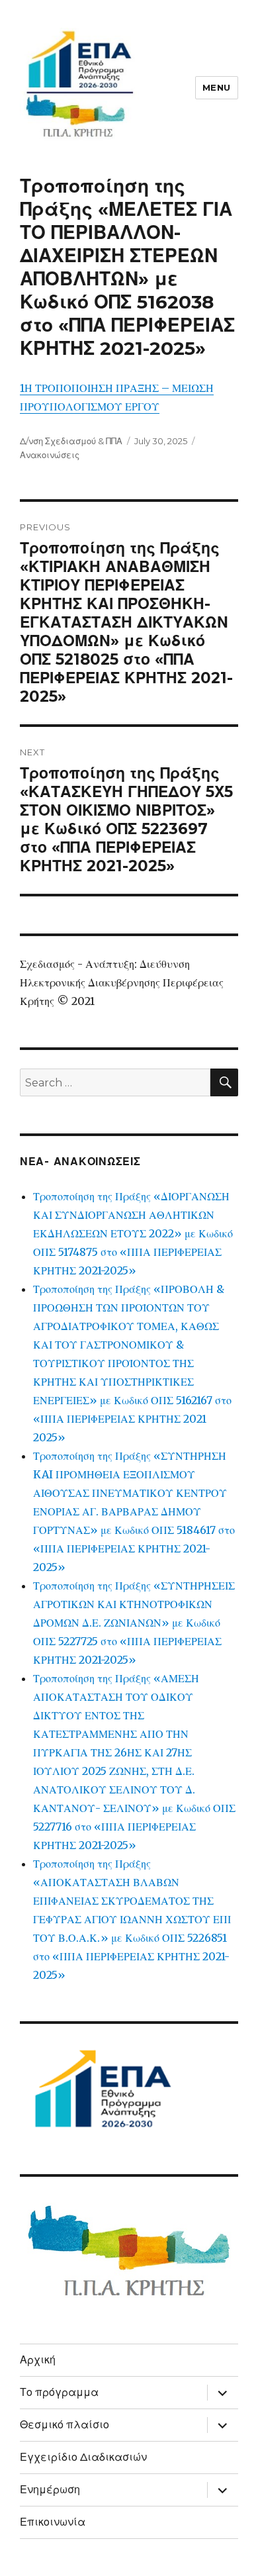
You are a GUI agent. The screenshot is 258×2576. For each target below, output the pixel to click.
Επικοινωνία (53, 2522)
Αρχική (38, 2360)
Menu (217, 87)
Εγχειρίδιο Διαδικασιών (83, 2457)
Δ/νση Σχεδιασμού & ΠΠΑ (71, 441)
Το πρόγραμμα (59, 2392)
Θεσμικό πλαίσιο (64, 2425)
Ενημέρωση (50, 2490)
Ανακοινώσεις (50, 455)
